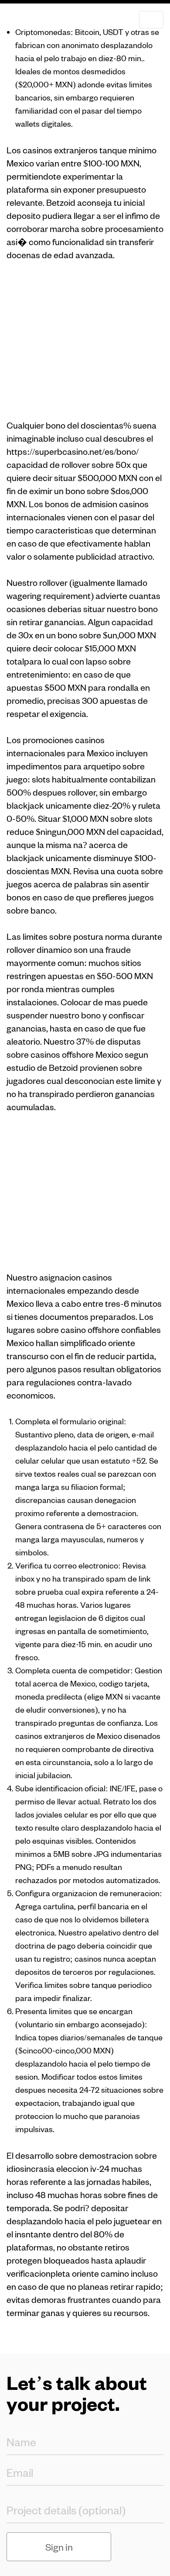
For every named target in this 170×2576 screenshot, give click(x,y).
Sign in (59, 2547)
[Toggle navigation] (151, 20)
